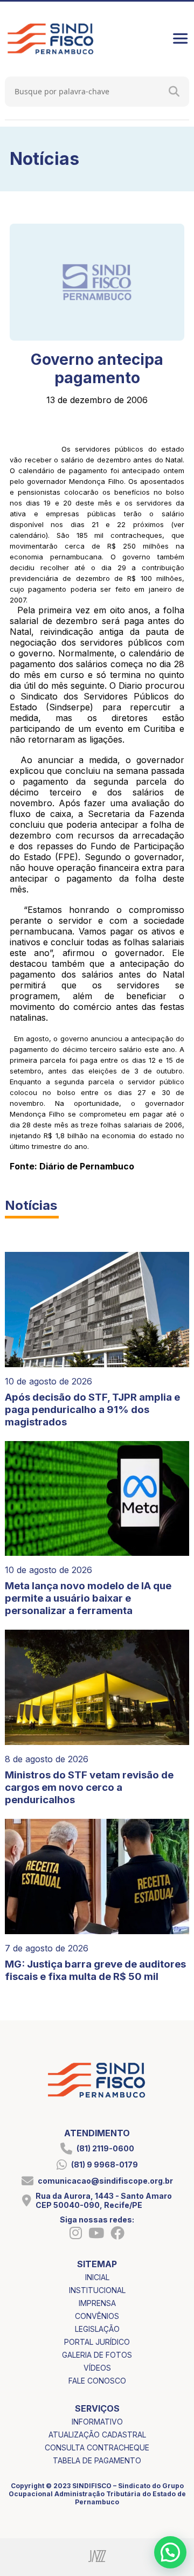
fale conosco (97, 2381)
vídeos (97, 2368)
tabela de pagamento (97, 2460)
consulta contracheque (97, 2447)
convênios (97, 2316)
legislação (97, 2329)
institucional (97, 2290)
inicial (97, 2277)
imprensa (97, 2303)
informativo (97, 2422)
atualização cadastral (97, 2435)
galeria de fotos (97, 2355)
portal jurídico (97, 2342)
